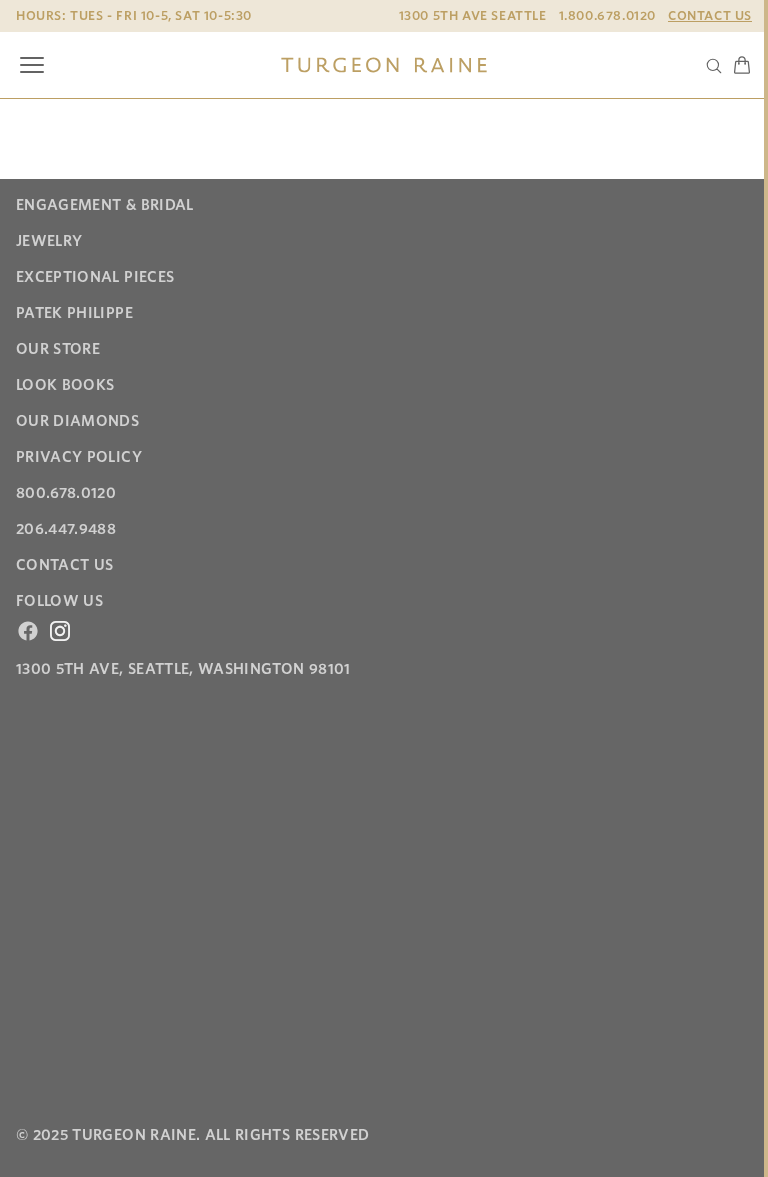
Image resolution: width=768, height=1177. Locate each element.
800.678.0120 (66, 493)
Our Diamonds (77, 421)
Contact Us (710, 15)
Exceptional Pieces (95, 277)
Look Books (65, 385)
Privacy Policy (79, 457)
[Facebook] (28, 631)
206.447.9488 (66, 529)
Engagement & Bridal (105, 205)
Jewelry (49, 241)
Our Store (58, 349)
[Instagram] (60, 631)
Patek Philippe (74, 313)
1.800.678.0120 (607, 15)
